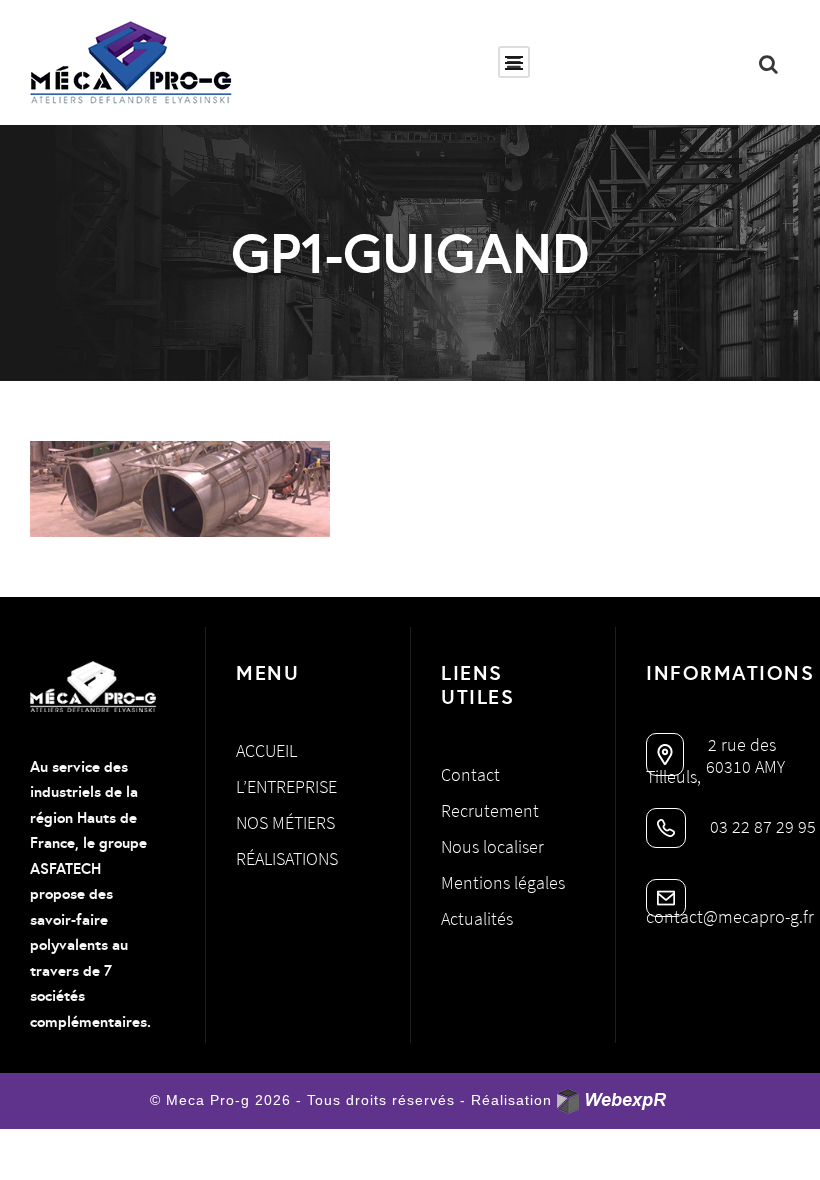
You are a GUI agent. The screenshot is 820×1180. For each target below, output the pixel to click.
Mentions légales (503, 882)
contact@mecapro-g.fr (730, 916)
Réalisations (287, 858)
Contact (470, 774)
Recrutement (490, 810)
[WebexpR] (613, 1101)
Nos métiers (285, 822)
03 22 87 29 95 (761, 826)
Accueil (266, 750)
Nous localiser (492, 846)
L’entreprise (286, 786)
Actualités (477, 918)
